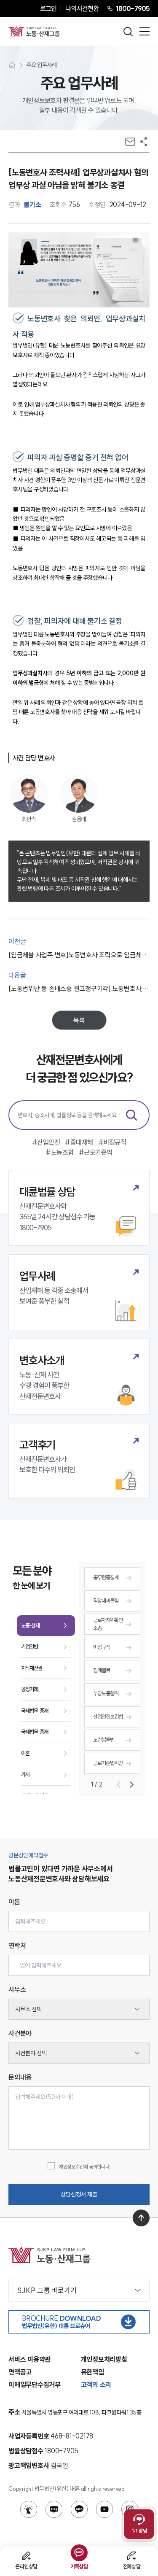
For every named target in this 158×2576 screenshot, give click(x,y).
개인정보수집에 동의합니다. (85, 2167)
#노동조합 (60, 1152)
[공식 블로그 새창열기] (54, 2509)
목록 (79, 1020)
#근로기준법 (96, 1152)
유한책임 (92, 2372)
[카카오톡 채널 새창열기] (79, 2509)
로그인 (48, 8)
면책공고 (20, 2372)
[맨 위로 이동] (141, 2218)
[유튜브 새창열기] (104, 2509)
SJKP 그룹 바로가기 (47, 2290)
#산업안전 (46, 1142)
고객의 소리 (96, 2385)
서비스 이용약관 (29, 2359)
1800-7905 (133, 8)
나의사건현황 (82, 8)
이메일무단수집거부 (35, 2385)
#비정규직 (112, 1142)
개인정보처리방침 (104, 2359)
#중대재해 (79, 1142)
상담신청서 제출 (79, 2194)
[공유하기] (144, 142)
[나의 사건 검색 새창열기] (29, 2509)
